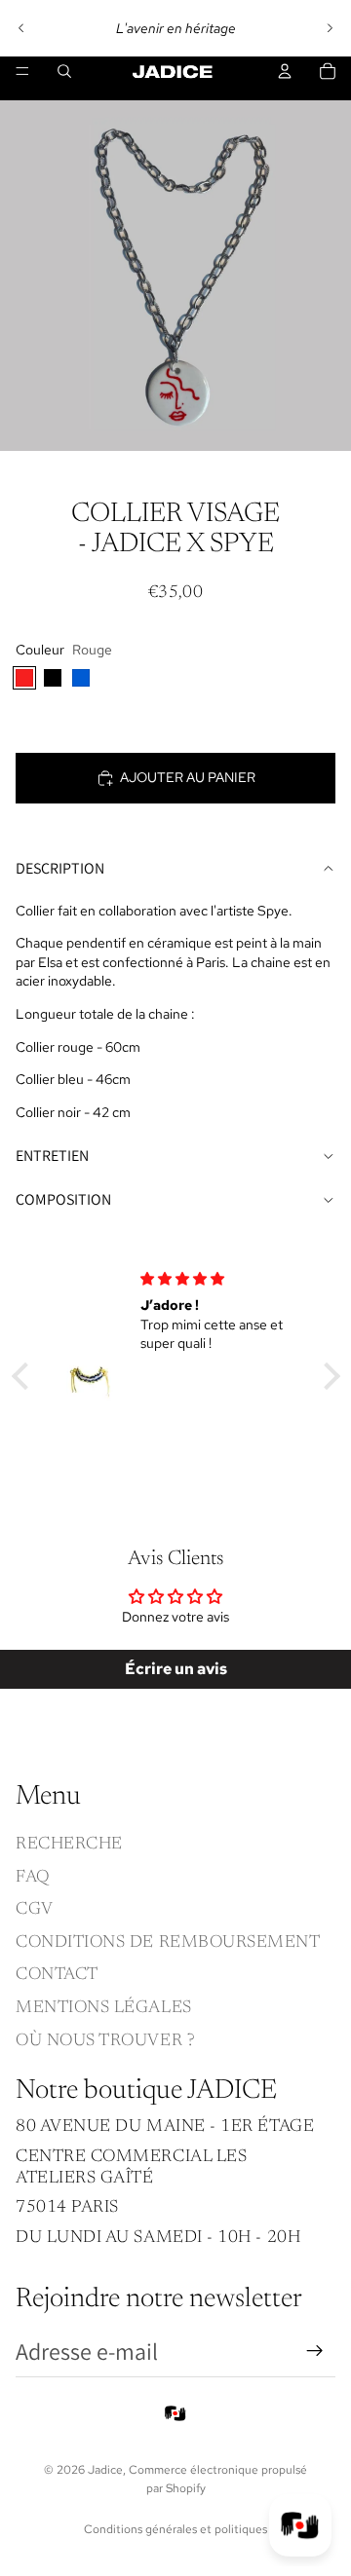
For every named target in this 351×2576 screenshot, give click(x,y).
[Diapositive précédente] (21, 28)
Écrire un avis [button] (176, 1669)
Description (60, 868)
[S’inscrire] (315, 2352)
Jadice (105, 2470)
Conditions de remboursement (168, 1943)
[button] (24, 1375)
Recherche (69, 1845)
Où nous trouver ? (105, 2041)
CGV (35, 1910)
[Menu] (22, 71)
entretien (52, 1156)
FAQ (33, 1878)
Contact (57, 1976)
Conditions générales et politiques (175, 2529)
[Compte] (285, 71)
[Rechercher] (64, 71)
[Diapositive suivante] (330, 28)
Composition (63, 1199)
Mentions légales (104, 2008)
